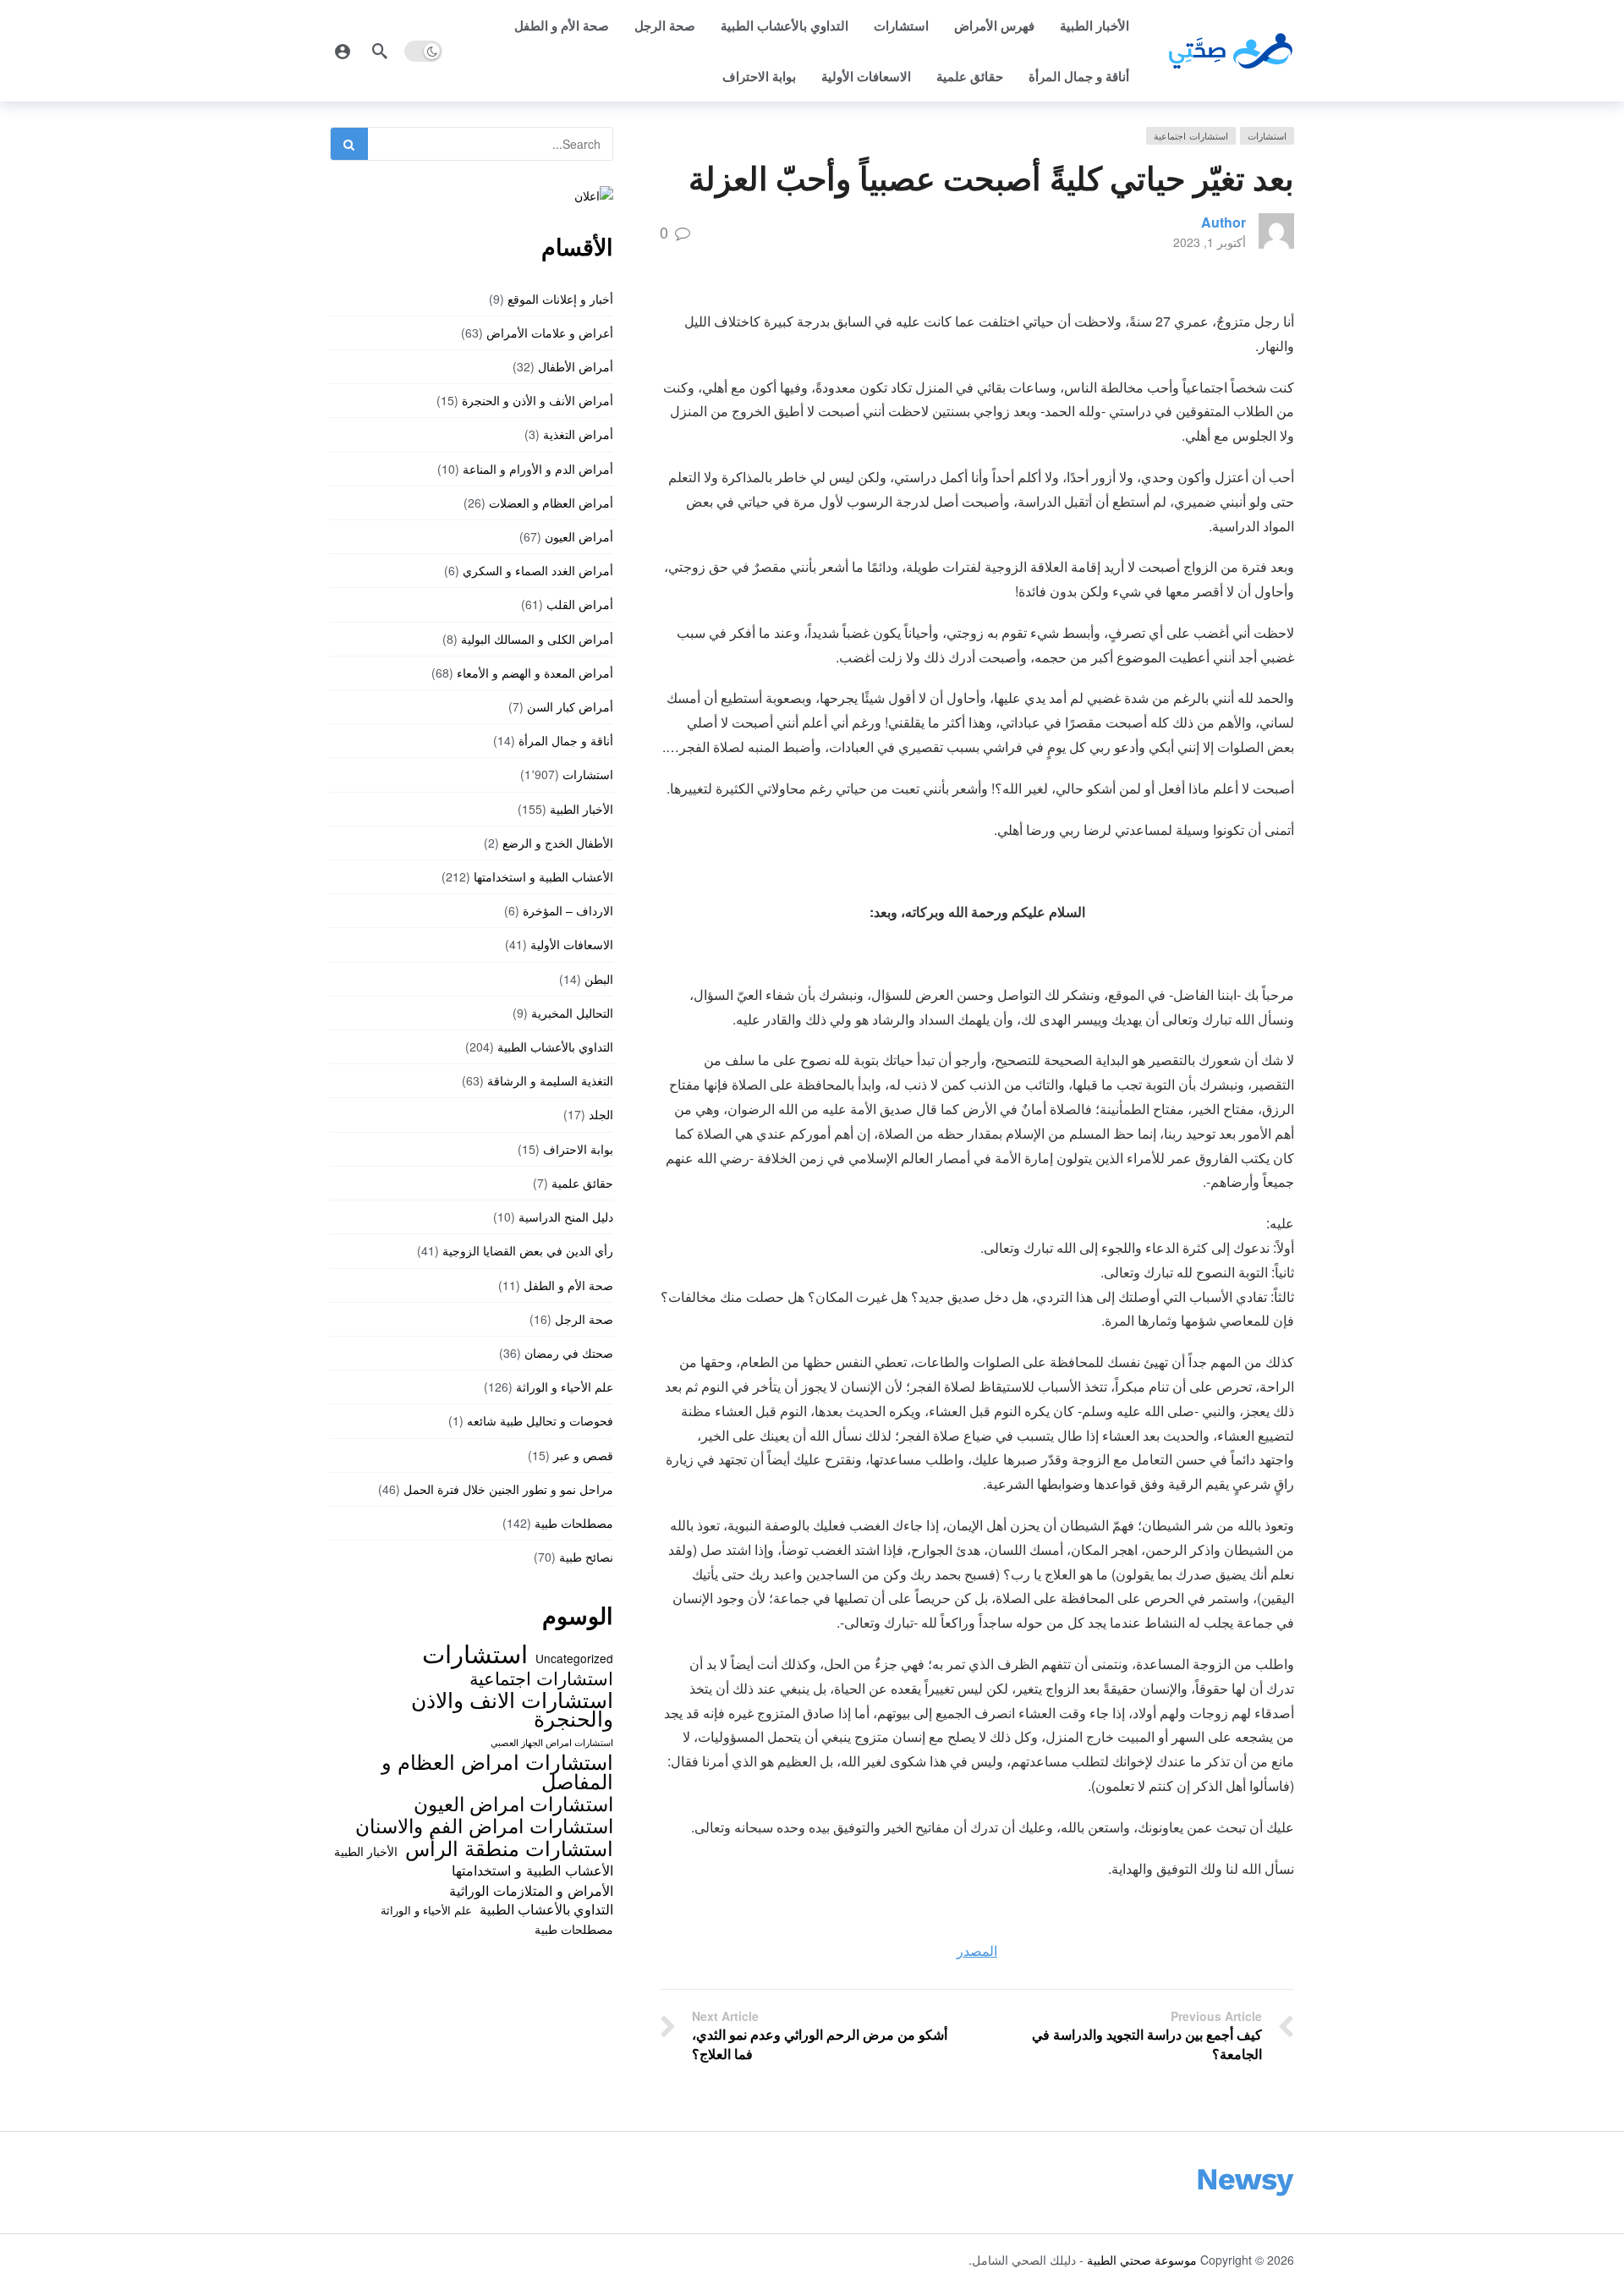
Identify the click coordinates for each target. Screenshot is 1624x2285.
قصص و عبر (583, 1455)
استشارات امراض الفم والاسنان (484, 1825)
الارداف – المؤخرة (568, 910)
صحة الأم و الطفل (562, 25)
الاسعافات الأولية (866, 76)
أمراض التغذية (578, 434)
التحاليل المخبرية (572, 1013)
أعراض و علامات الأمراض (550, 332)
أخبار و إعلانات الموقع (560, 299)
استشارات (901, 25)
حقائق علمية (970, 76)
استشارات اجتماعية (1191, 135)
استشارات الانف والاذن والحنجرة (512, 1708)
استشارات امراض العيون (513, 1803)
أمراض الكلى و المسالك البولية (537, 639)
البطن (599, 979)
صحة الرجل (665, 25)
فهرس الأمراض (994, 25)
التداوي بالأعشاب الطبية (785, 25)
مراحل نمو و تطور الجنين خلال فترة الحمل (508, 1489)
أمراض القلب (580, 604)
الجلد (601, 1114)
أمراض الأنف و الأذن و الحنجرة (538, 400)
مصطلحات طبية (574, 1523)
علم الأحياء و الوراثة (565, 1387)
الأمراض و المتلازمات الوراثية (531, 1890)
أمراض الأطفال (576, 366)
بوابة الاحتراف (759, 76)
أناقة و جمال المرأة (1079, 76)
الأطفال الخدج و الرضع (558, 843)
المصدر (977, 1950)
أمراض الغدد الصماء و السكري (538, 570)
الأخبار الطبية (1095, 25)
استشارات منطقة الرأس (509, 1848)
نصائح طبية (586, 1557)
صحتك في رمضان (569, 1353)
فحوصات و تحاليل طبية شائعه (540, 1420)
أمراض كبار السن (570, 706)
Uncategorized (574, 1658)
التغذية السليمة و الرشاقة (550, 1080)
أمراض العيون (579, 536)
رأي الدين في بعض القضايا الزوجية (528, 1250)
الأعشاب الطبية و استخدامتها (543, 876)
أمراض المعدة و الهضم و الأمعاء (535, 673)
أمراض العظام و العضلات (551, 503)
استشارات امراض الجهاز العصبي (552, 1742)
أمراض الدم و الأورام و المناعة (538, 469)
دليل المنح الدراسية (566, 1217)
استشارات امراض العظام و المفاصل (497, 1771)
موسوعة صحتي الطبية (1142, 2260)
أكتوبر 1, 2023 (1210, 242)
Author (1223, 222)
